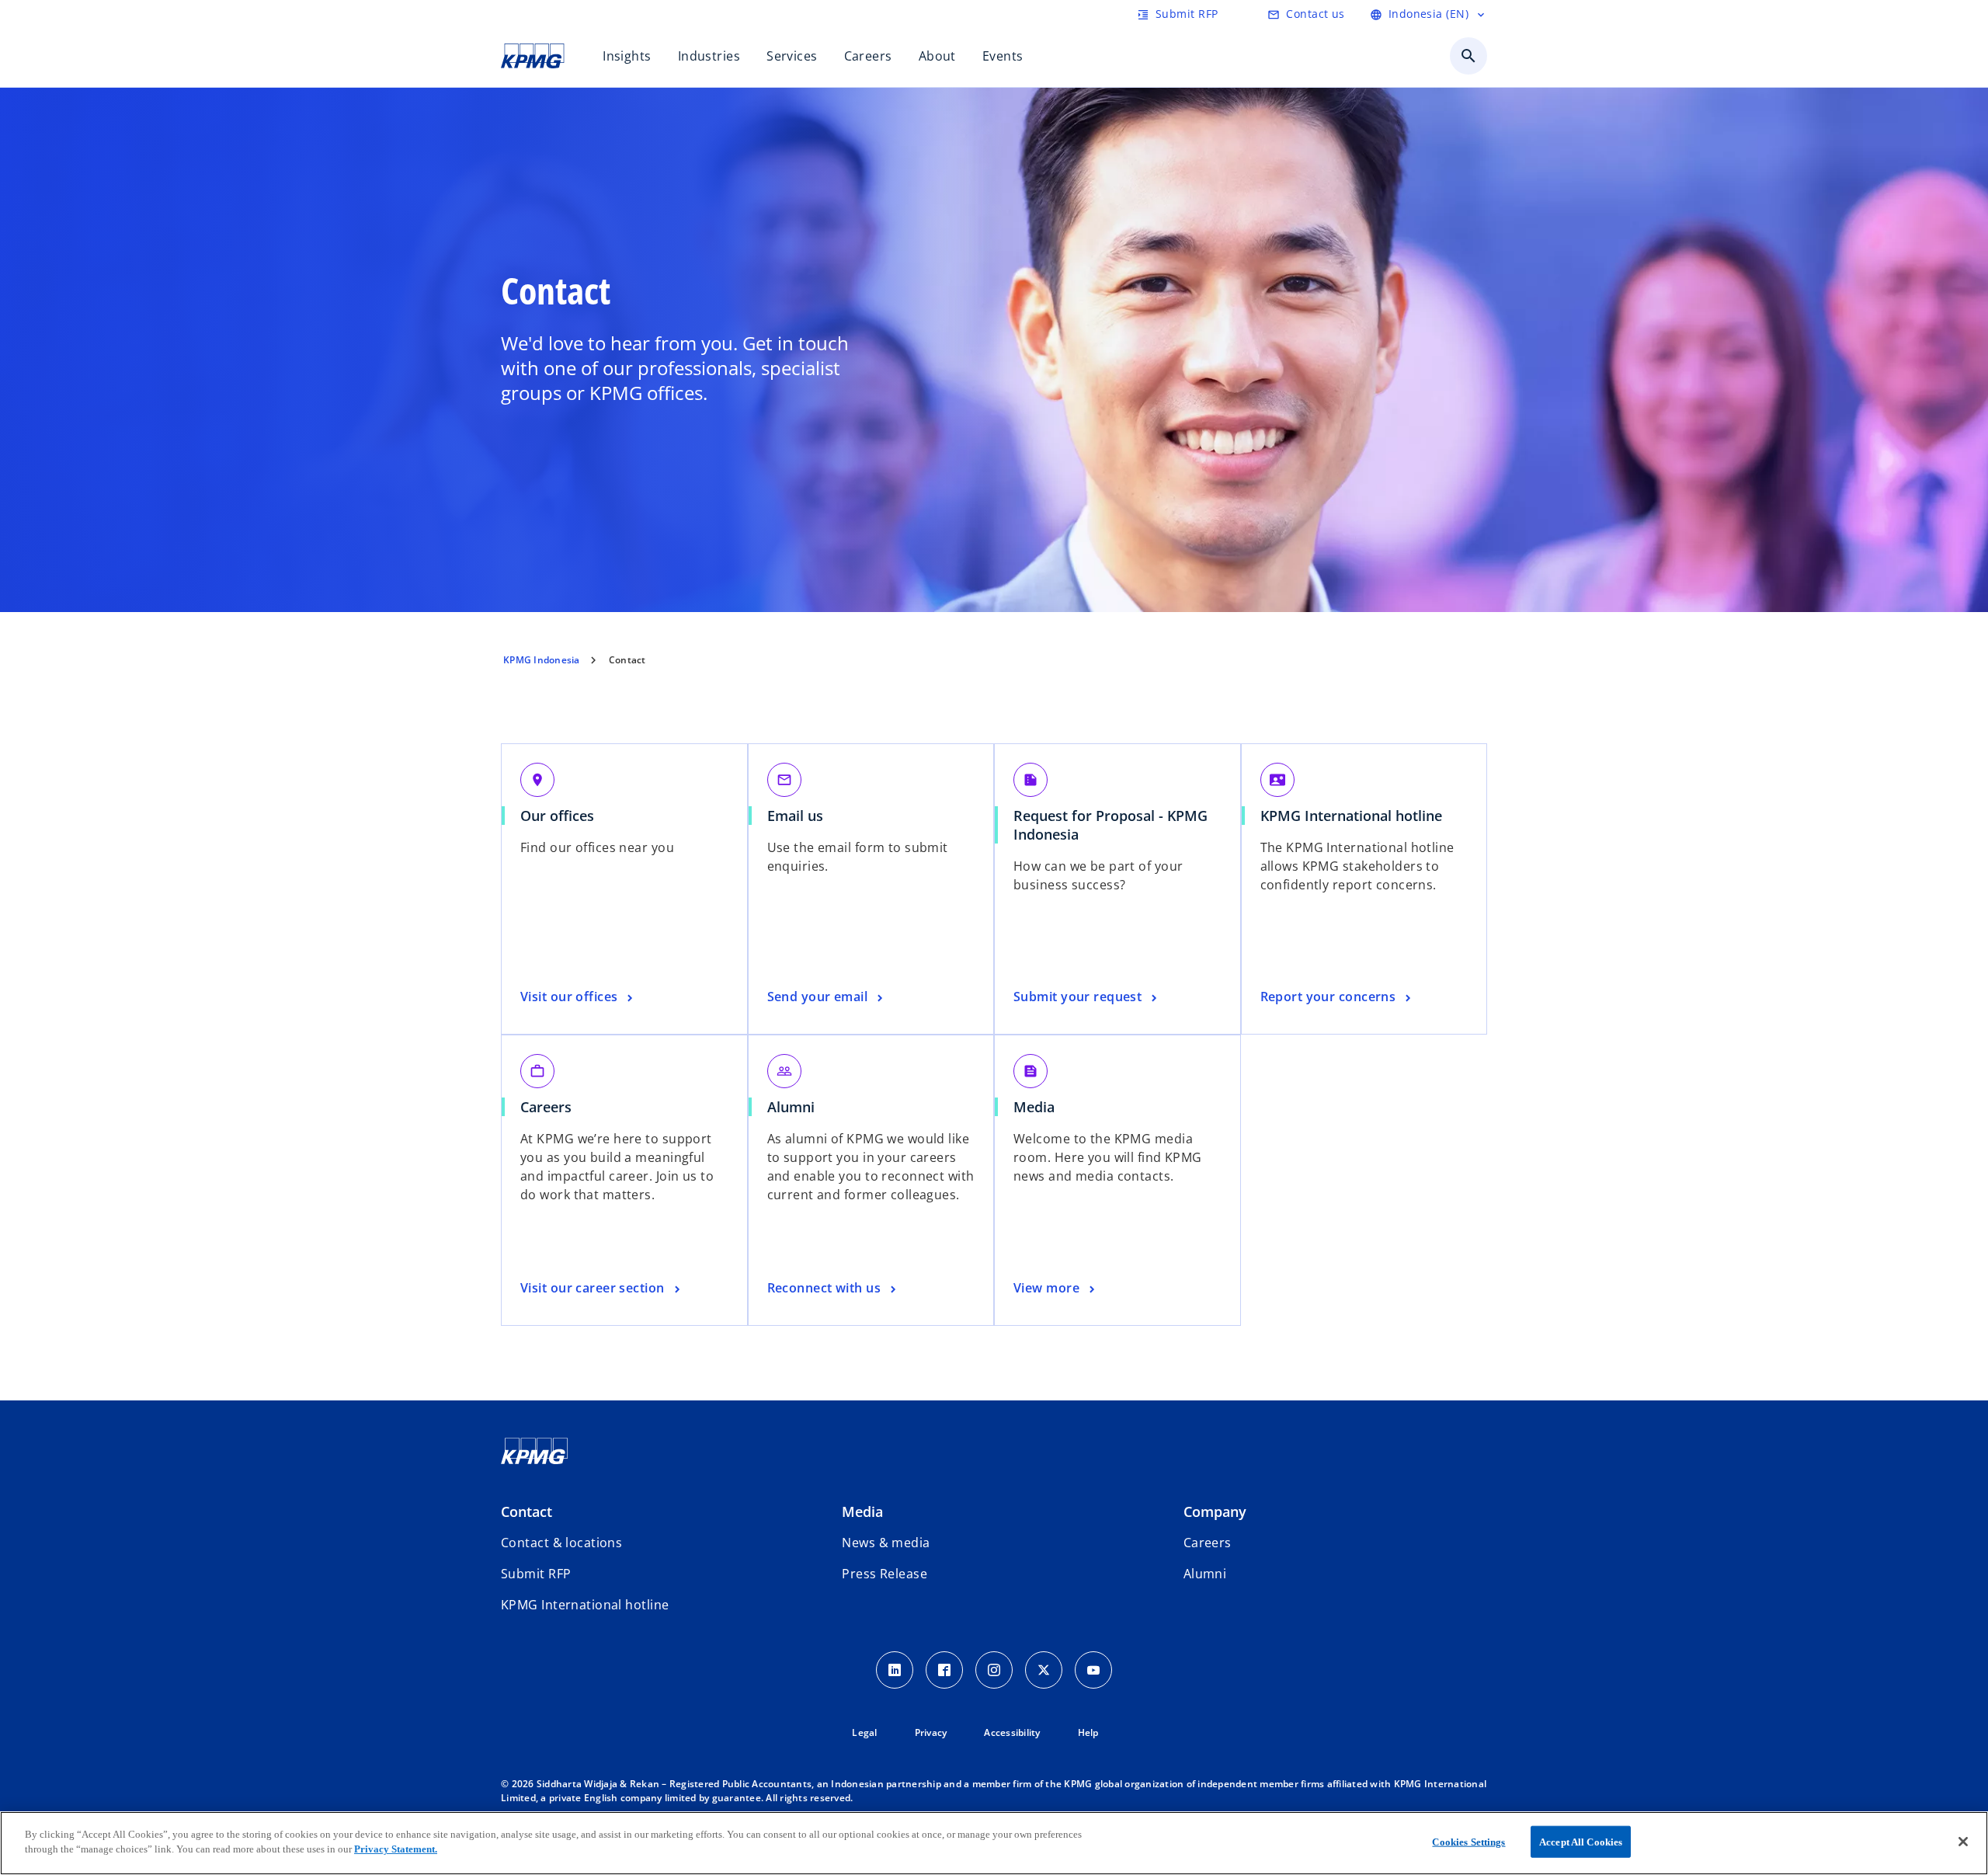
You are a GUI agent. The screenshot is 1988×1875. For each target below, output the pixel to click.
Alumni (791, 1107)
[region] (994, 1843)
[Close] (1963, 1842)
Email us (801, 816)
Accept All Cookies (1581, 1842)
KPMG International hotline (1357, 816)
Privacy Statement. (396, 1849)
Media (1034, 1107)
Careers (551, 1107)
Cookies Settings (1468, 1842)
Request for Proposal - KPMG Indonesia (1110, 825)
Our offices (563, 816)
